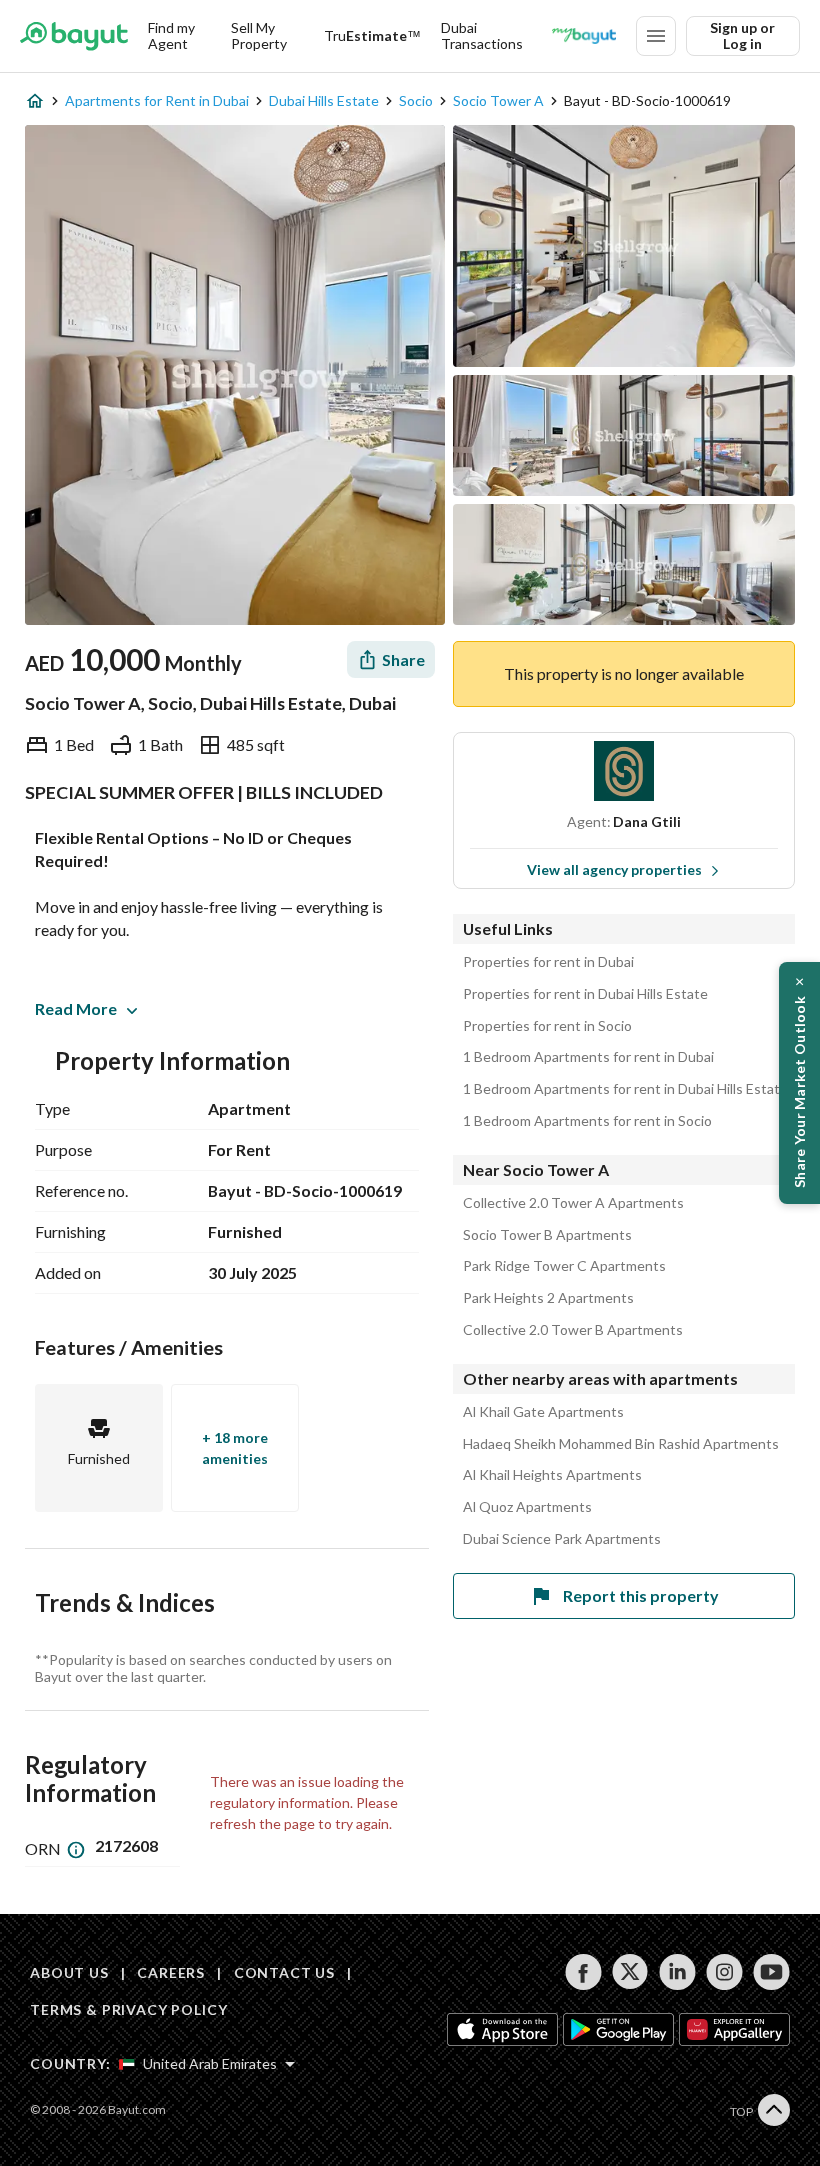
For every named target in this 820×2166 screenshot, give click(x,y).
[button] (799, 1083)
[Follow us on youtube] (771, 1972)
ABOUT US (69, 1972)
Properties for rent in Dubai (548, 962)
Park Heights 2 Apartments (548, 1298)
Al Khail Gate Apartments (543, 1412)
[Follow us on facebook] (583, 1972)
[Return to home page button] (74, 36)
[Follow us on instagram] (724, 1972)
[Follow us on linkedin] (677, 1972)
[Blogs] (584, 36)
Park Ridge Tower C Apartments (564, 1266)
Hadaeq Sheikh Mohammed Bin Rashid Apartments (621, 1444)
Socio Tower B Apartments (547, 1235)
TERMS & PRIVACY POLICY (128, 2009)
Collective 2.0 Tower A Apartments (573, 1203)
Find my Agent (171, 35)
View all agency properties (614, 869)
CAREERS (171, 1972)
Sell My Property (259, 35)
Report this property (641, 1595)
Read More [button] (76, 1008)
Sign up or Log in (742, 35)
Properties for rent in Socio (547, 1026)
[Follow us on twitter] (630, 1972)
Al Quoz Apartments (527, 1507)
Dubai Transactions (482, 35)
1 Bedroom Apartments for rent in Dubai (588, 1057)
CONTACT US (284, 1972)
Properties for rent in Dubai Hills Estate (585, 994)
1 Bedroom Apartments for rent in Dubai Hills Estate (625, 1089)
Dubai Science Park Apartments (562, 1539)
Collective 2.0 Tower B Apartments (573, 1330)
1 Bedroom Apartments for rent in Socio (587, 1121)
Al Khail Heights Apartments (552, 1475)
